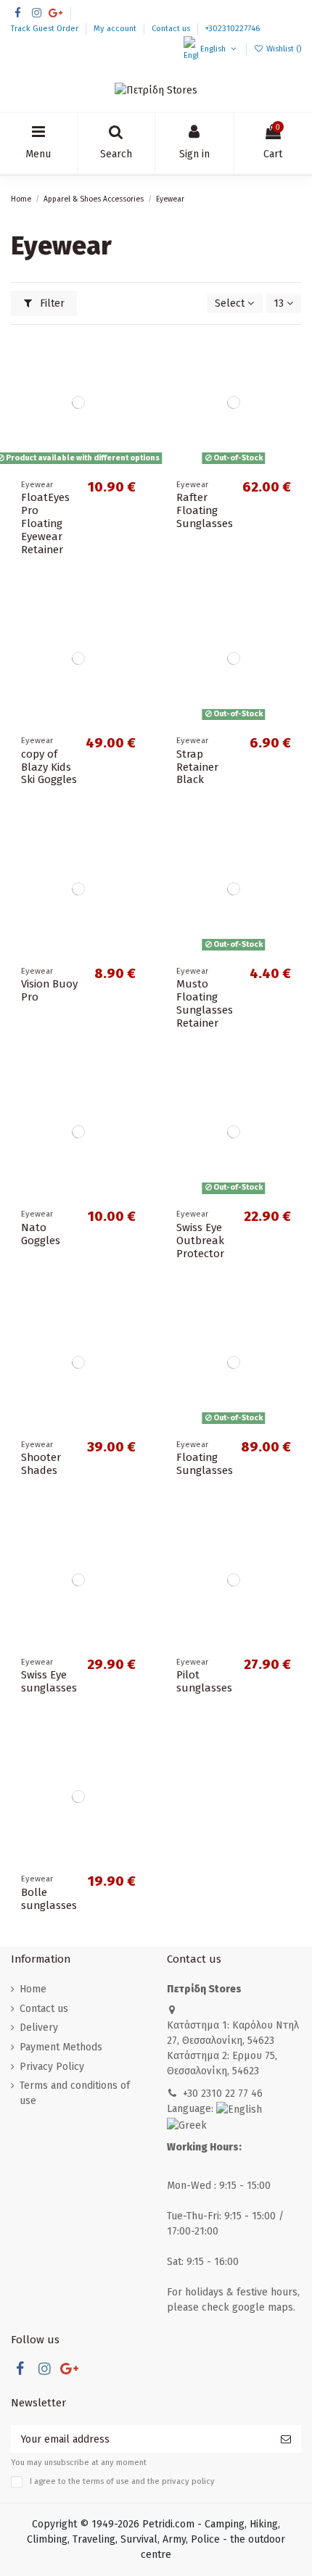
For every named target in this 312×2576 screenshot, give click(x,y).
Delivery (39, 2028)
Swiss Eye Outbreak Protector (200, 1241)
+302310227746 (233, 29)
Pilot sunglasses (204, 1681)
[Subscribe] (286, 2439)
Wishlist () (283, 49)
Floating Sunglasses (205, 1464)
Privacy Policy (52, 2067)
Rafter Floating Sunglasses (205, 510)
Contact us (172, 29)
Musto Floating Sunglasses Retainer (205, 1003)
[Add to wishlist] (135, 357)
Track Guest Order (46, 29)
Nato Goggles (41, 1234)
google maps (263, 2307)
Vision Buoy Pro (49, 990)
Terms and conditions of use (75, 2093)
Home (33, 1989)
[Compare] (135, 382)
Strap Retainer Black (197, 767)
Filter (51, 303)
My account (116, 29)
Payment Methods (61, 2047)
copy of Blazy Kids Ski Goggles (49, 767)
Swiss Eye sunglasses (49, 1681)
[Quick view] (135, 407)
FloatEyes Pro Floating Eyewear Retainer (45, 523)
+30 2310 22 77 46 (223, 2093)
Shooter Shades (41, 1464)
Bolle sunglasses (49, 1899)
